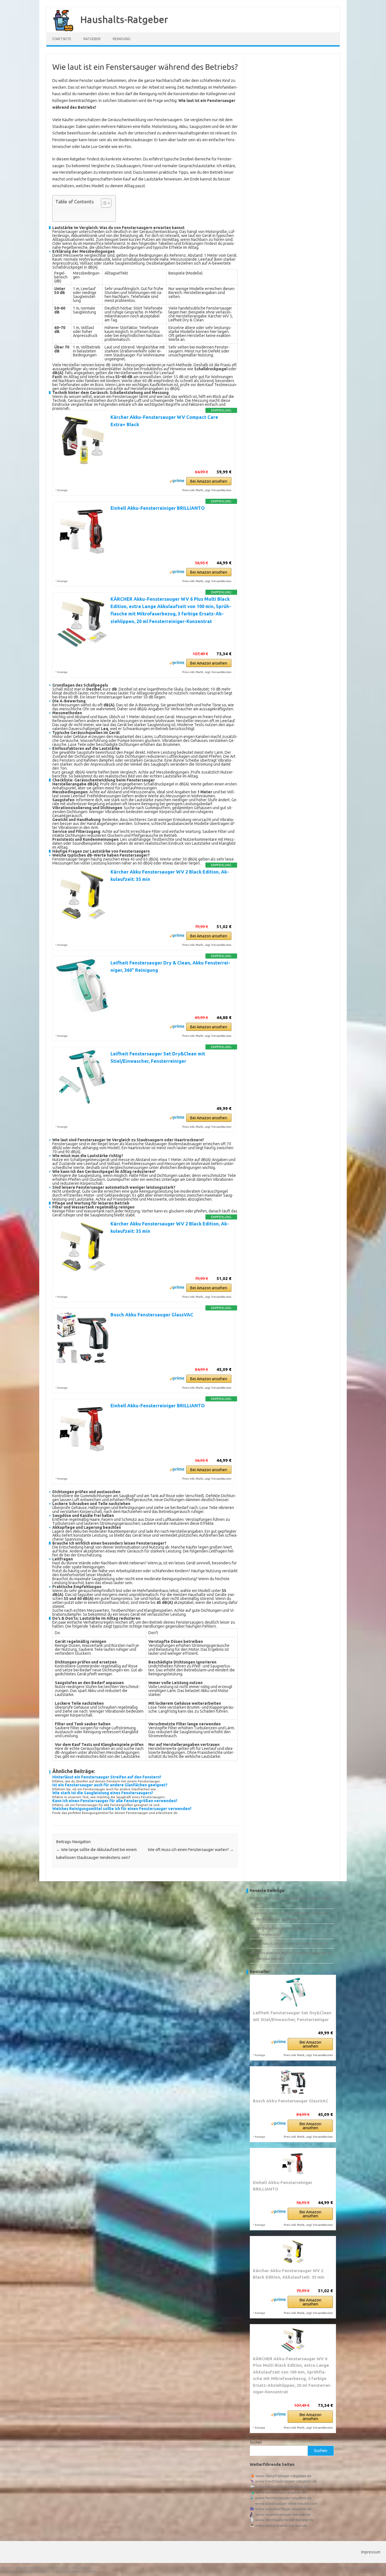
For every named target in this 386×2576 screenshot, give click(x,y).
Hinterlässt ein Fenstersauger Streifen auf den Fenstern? (107, 1777)
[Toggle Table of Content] (103, 203)
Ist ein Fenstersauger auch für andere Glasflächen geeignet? (110, 1785)
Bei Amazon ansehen (209, 481)
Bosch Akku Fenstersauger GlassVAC (152, 1315)
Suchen (256, 2442)
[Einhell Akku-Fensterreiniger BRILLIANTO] (293, 2164)
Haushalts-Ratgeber (124, 19)
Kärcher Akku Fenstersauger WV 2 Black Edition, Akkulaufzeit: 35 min (289, 2274)
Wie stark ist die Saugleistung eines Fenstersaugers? (103, 1793)
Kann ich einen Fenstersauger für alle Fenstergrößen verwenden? (115, 1801)
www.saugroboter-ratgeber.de (282, 2487)
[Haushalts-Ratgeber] (60, 31)
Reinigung (122, 39)
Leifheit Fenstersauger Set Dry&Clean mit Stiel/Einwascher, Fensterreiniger (292, 2016)
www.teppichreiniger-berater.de (283, 2514)
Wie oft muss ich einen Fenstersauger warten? (191, 1850)
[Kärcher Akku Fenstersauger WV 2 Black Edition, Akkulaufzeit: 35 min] (293, 2252)
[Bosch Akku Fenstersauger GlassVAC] (293, 2082)
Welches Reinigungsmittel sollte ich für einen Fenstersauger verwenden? (122, 1809)
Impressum (371, 2552)
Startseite (62, 39)
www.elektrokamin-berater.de (281, 2525)
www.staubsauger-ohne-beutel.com (286, 2503)
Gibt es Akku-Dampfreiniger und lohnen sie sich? (289, 1943)
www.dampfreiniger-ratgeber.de (283, 2476)
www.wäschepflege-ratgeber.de (283, 2509)
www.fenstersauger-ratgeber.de (283, 2498)
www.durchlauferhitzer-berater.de (285, 2520)
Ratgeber (92, 39)
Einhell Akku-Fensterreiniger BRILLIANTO (158, 508)
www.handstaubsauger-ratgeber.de (286, 2481)
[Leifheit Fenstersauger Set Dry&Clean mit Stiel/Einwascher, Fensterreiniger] (293, 1992)
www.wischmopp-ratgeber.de (281, 2492)
